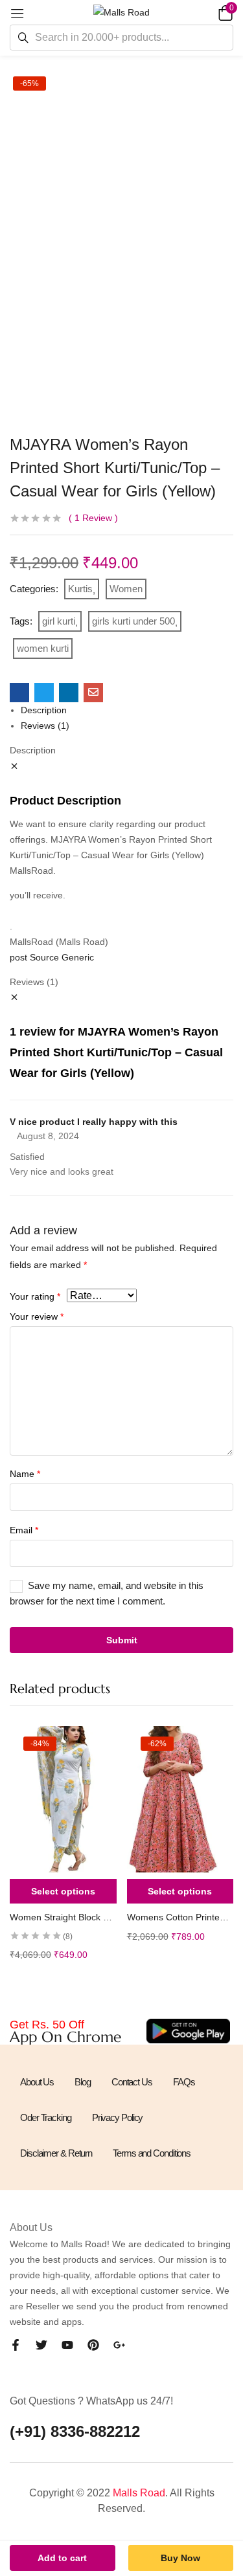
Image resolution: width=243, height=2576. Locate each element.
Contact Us (132, 2082)
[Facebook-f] (16, 2345)
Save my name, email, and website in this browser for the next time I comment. (107, 1593)
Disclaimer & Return (56, 2153)
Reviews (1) (45, 726)
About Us (37, 2082)
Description (44, 710)
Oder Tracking (46, 2117)
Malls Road (139, 2493)
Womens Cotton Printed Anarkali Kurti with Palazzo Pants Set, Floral (180, 1917)
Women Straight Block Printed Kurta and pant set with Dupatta (63, 1917)
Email (24, 1530)
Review (93, 518)
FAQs (184, 2082)
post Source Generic (52, 957)
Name (25, 1474)
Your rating (35, 1296)
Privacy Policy (118, 2117)
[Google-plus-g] (119, 2345)
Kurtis (80, 589)
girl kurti (59, 621)
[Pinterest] (93, 2345)
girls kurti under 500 (133, 621)
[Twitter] (41, 2345)
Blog (83, 2082)
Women (126, 589)
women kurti (43, 648)
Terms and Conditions (152, 2153)
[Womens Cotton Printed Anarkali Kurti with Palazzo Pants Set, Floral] (180, 1799)
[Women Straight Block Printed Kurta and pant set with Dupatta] (63, 1799)
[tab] (127, 710)
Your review (37, 1316)
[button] (224, 12)
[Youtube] (67, 2345)
